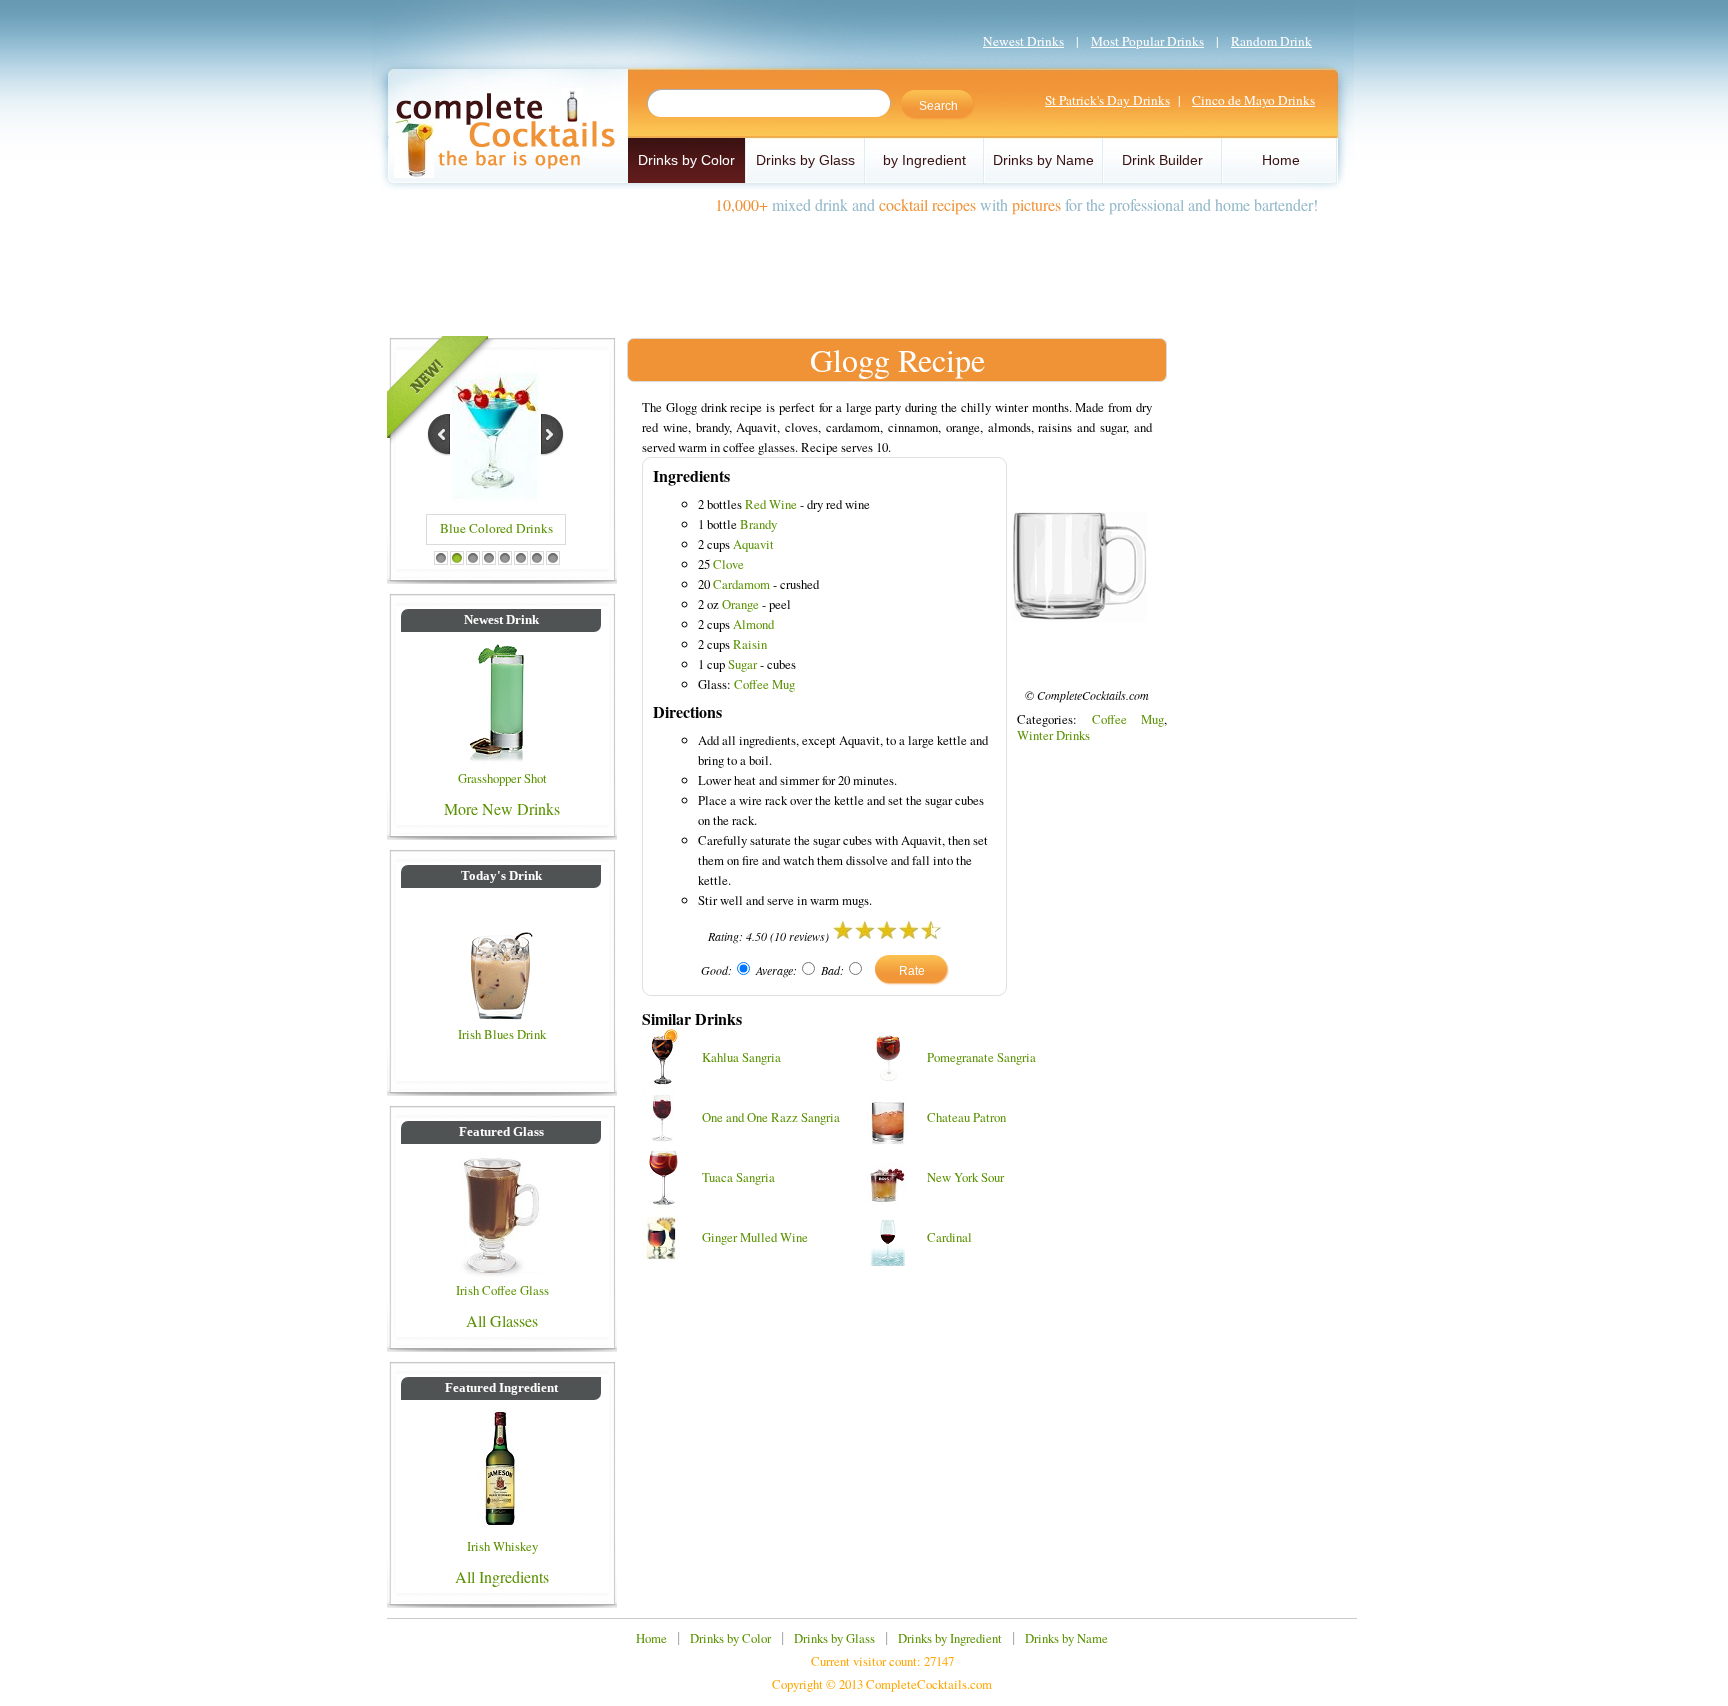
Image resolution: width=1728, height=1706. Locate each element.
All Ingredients (502, 1576)
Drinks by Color (686, 160)
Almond (753, 624)
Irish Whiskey (502, 1546)
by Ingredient (924, 160)
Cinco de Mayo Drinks (1253, 100)
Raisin (750, 644)
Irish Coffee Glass (502, 1290)
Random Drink (1271, 41)
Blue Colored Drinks (496, 528)
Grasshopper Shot (502, 778)
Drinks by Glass (805, 160)
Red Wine (771, 504)
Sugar (742, 664)
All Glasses (502, 1320)
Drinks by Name (1043, 160)
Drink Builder (1162, 160)
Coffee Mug (764, 684)
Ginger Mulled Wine (755, 1237)
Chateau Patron (966, 1117)
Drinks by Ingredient (950, 1638)
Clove (728, 564)
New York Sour (965, 1177)
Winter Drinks (1053, 735)
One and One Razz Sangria (771, 1117)
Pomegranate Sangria (981, 1057)
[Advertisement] (864, 268)
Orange (740, 604)
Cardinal (949, 1237)
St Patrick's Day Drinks (1107, 100)
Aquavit (753, 544)
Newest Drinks (1023, 41)
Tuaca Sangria (738, 1177)
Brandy (758, 524)
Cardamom (741, 584)
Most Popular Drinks (1147, 41)
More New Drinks (502, 808)
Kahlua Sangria (741, 1057)
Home (1281, 160)
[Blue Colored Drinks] (495, 496)
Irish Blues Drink (502, 1034)
